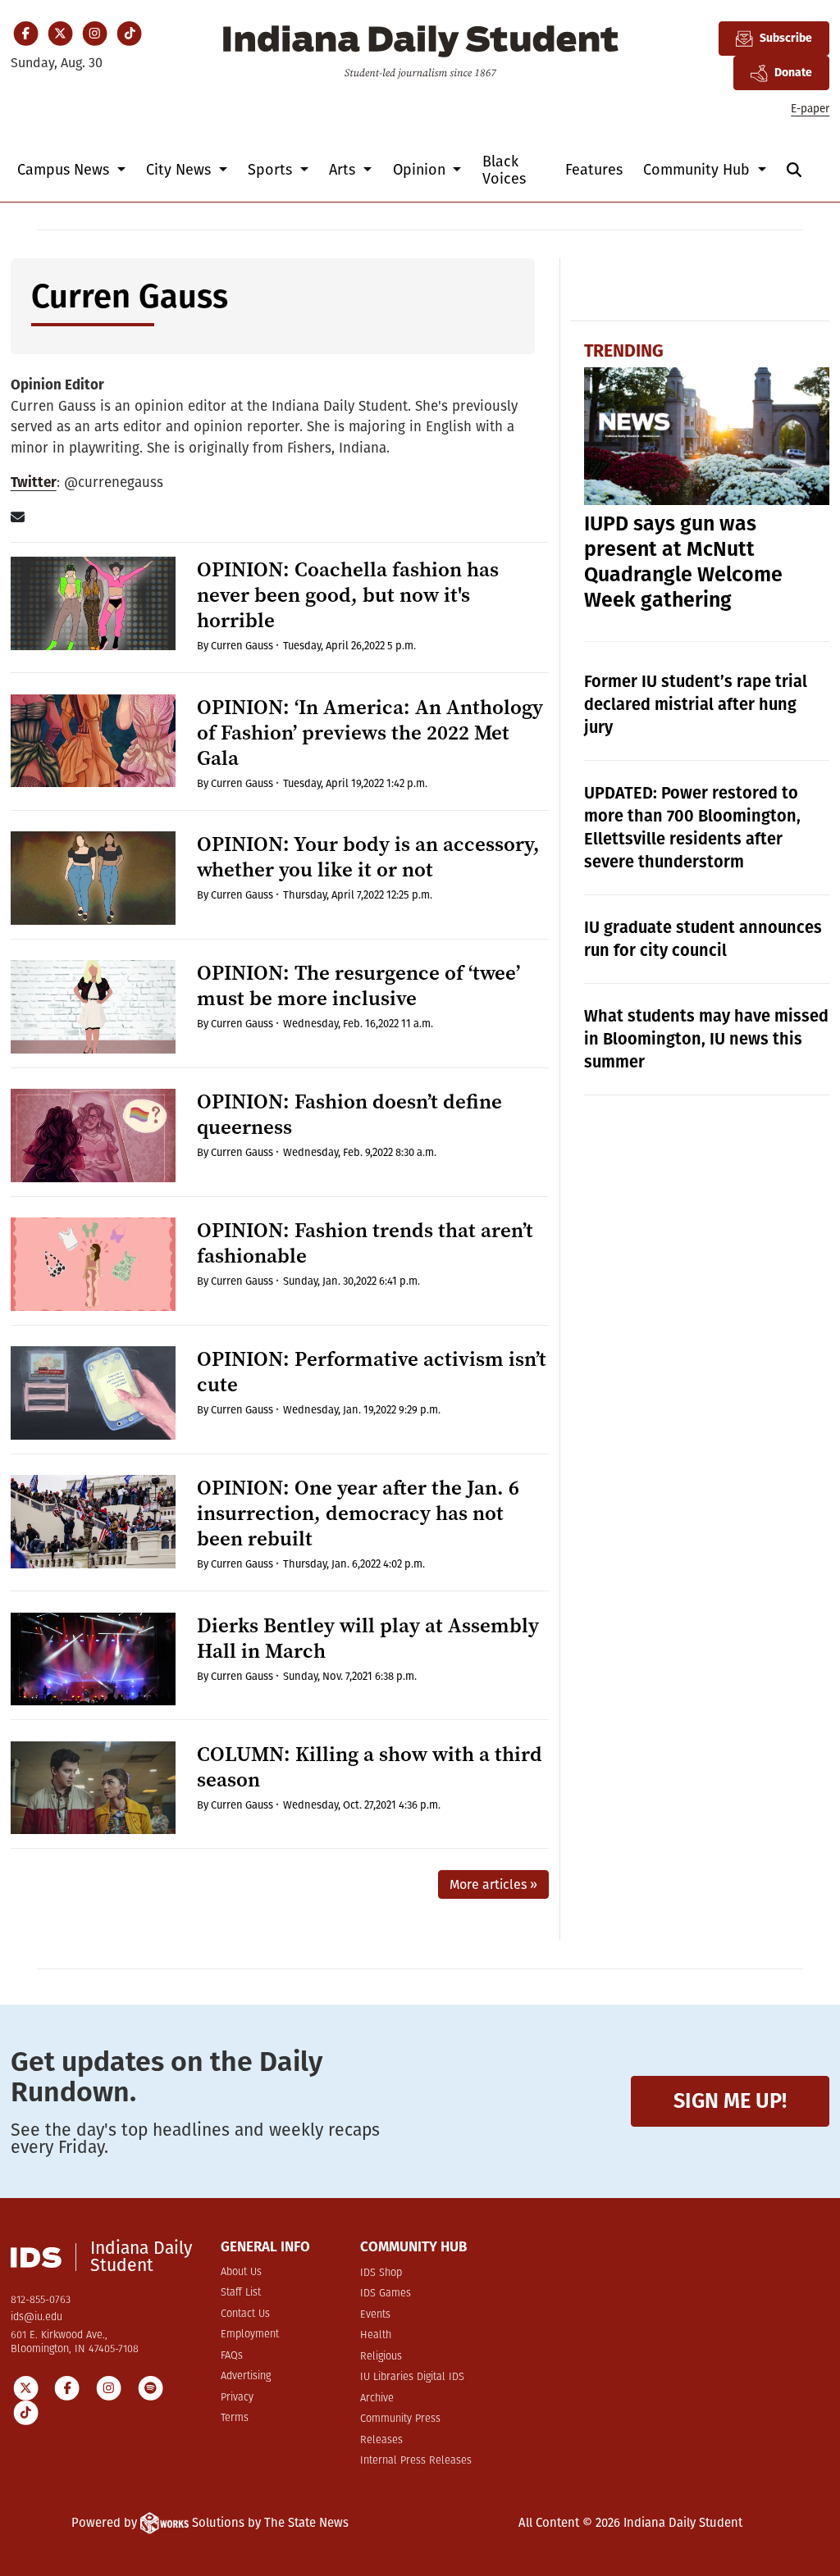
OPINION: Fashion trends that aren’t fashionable (365, 1243)
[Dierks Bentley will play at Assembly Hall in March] (94, 1659)
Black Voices (504, 170)
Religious (381, 2357)
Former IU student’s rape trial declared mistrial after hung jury (696, 704)
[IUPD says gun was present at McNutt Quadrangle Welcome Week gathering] (707, 436)
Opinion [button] (421, 170)
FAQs (232, 2356)
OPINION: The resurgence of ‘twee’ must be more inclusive (358, 985)
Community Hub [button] (698, 170)
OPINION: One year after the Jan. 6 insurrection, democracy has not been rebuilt (358, 1513)
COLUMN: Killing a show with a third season (370, 1767)
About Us (241, 2272)
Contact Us (245, 2314)
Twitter (34, 482)
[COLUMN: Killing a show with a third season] (94, 1788)
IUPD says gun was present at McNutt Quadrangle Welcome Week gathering (683, 562)
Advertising (246, 2376)
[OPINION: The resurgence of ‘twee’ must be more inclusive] (94, 1007)
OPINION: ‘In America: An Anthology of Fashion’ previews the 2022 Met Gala (370, 733)
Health (376, 2335)
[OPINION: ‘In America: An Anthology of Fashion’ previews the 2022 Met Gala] (94, 741)
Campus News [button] (65, 170)
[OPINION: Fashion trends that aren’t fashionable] (94, 1264)
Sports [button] (272, 170)
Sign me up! (730, 2101)
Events (375, 2315)
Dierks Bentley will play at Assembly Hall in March (368, 1638)
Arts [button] (344, 170)
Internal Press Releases (416, 2461)
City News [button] (180, 170)
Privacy (237, 2398)
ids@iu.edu (37, 2317)
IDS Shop (381, 2273)
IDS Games (386, 2294)
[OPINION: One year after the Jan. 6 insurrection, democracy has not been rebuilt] (94, 1522)
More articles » (493, 1884)
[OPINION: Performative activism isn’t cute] (94, 1393)
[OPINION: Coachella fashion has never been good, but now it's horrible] (94, 603)
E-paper (810, 109)
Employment (250, 2335)
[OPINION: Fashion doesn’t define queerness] (94, 1136)
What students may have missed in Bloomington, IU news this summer (706, 1039)
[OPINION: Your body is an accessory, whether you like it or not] (94, 878)
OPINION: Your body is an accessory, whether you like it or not (368, 857)
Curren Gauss (242, 646)
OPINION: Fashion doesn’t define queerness (349, 1114)
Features (594, 170)
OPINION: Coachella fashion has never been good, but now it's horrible (348, 595)
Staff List (241, 2293)
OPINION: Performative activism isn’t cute (372, 1372)
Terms (235, 2418)
